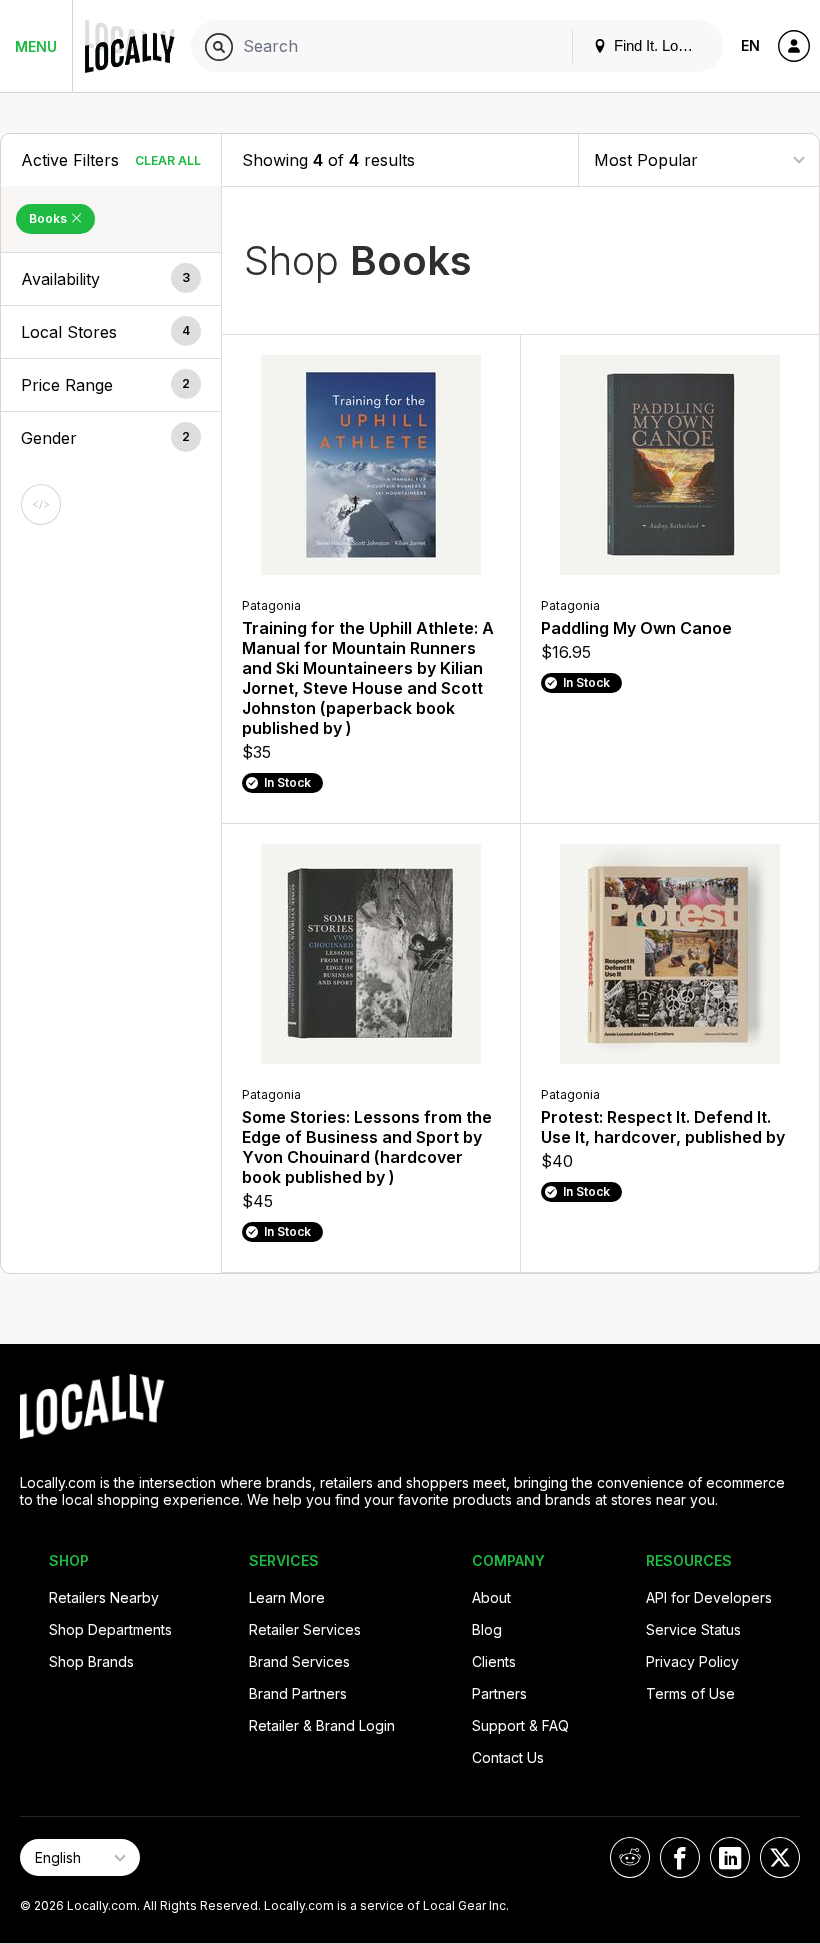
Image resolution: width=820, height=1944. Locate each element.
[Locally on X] (780, 1857)
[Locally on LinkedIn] (730, 1857)
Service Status (693, 1629)
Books (49, 218)
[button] (111, 279)
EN (750, 45)
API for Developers (709, 1597)
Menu (36, 46)
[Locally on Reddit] (630, 1857)
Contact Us (508, 1757)
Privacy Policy (692, 1661)
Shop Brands (91, 1661)
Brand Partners (298, 1693)
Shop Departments (110, 1629)
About (491, 1597)
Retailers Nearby (104, 1597)
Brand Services (299, 1661)
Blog (487, 1629)
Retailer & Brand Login (322, 1725)
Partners (499, 1693)
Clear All (168, 160)
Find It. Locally (659, 45)
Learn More (287, 1597)
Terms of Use (690, 1693)
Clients (494, 1661)
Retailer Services (305, 1629)
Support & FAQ (520, 1725)
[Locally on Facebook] (680, 1857)
